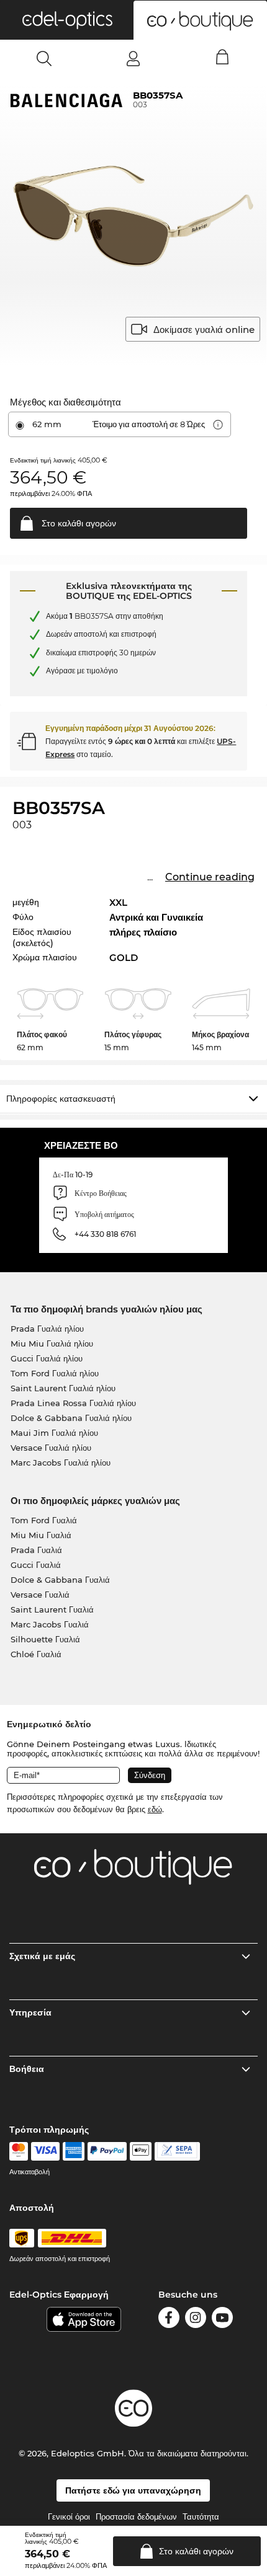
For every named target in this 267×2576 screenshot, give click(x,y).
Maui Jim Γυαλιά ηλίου (54, 1433)
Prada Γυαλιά (36, 1550)
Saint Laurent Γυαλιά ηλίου (63, 1388)
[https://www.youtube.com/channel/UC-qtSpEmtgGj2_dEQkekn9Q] (222, 2320)
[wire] (177, 2151)
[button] (67, 20)
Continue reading (210, 877)
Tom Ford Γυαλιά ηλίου (55, 1373)
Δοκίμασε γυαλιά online (204, 330)
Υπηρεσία (30, 2012)
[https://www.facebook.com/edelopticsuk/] (169, 2320)
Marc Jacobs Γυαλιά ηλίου (61, 1463)
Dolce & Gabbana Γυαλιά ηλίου (71, 1418)
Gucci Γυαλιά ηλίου (47, 1358)
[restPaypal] (107, 2151)
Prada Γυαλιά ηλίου (47, 1329)
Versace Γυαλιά (40, 1595)
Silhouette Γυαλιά (45, 1639)
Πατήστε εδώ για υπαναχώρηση (133, 2490)
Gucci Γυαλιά (36, 1565)
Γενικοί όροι (69, 2516)
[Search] (44, 58)
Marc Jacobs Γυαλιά (50, 1624)
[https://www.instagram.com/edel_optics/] (196, 2320)
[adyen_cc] (19, 2151)
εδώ (155, 1809)
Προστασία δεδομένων (136, 2516)
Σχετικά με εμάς (42, 1956)
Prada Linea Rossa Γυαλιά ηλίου (73, 1403)
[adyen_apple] (141, 2151)
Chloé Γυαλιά (36, 1654)
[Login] (133, 58)
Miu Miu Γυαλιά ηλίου (52, 1343)
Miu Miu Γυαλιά (41, 1535)
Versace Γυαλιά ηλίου (51, 1448)
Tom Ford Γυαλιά (44, 1520)
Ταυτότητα (201, 2516)
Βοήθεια (27, 2069)
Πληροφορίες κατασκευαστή (61, 1099)
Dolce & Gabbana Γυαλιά (60, 1580)
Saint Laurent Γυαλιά (52, 1609)
